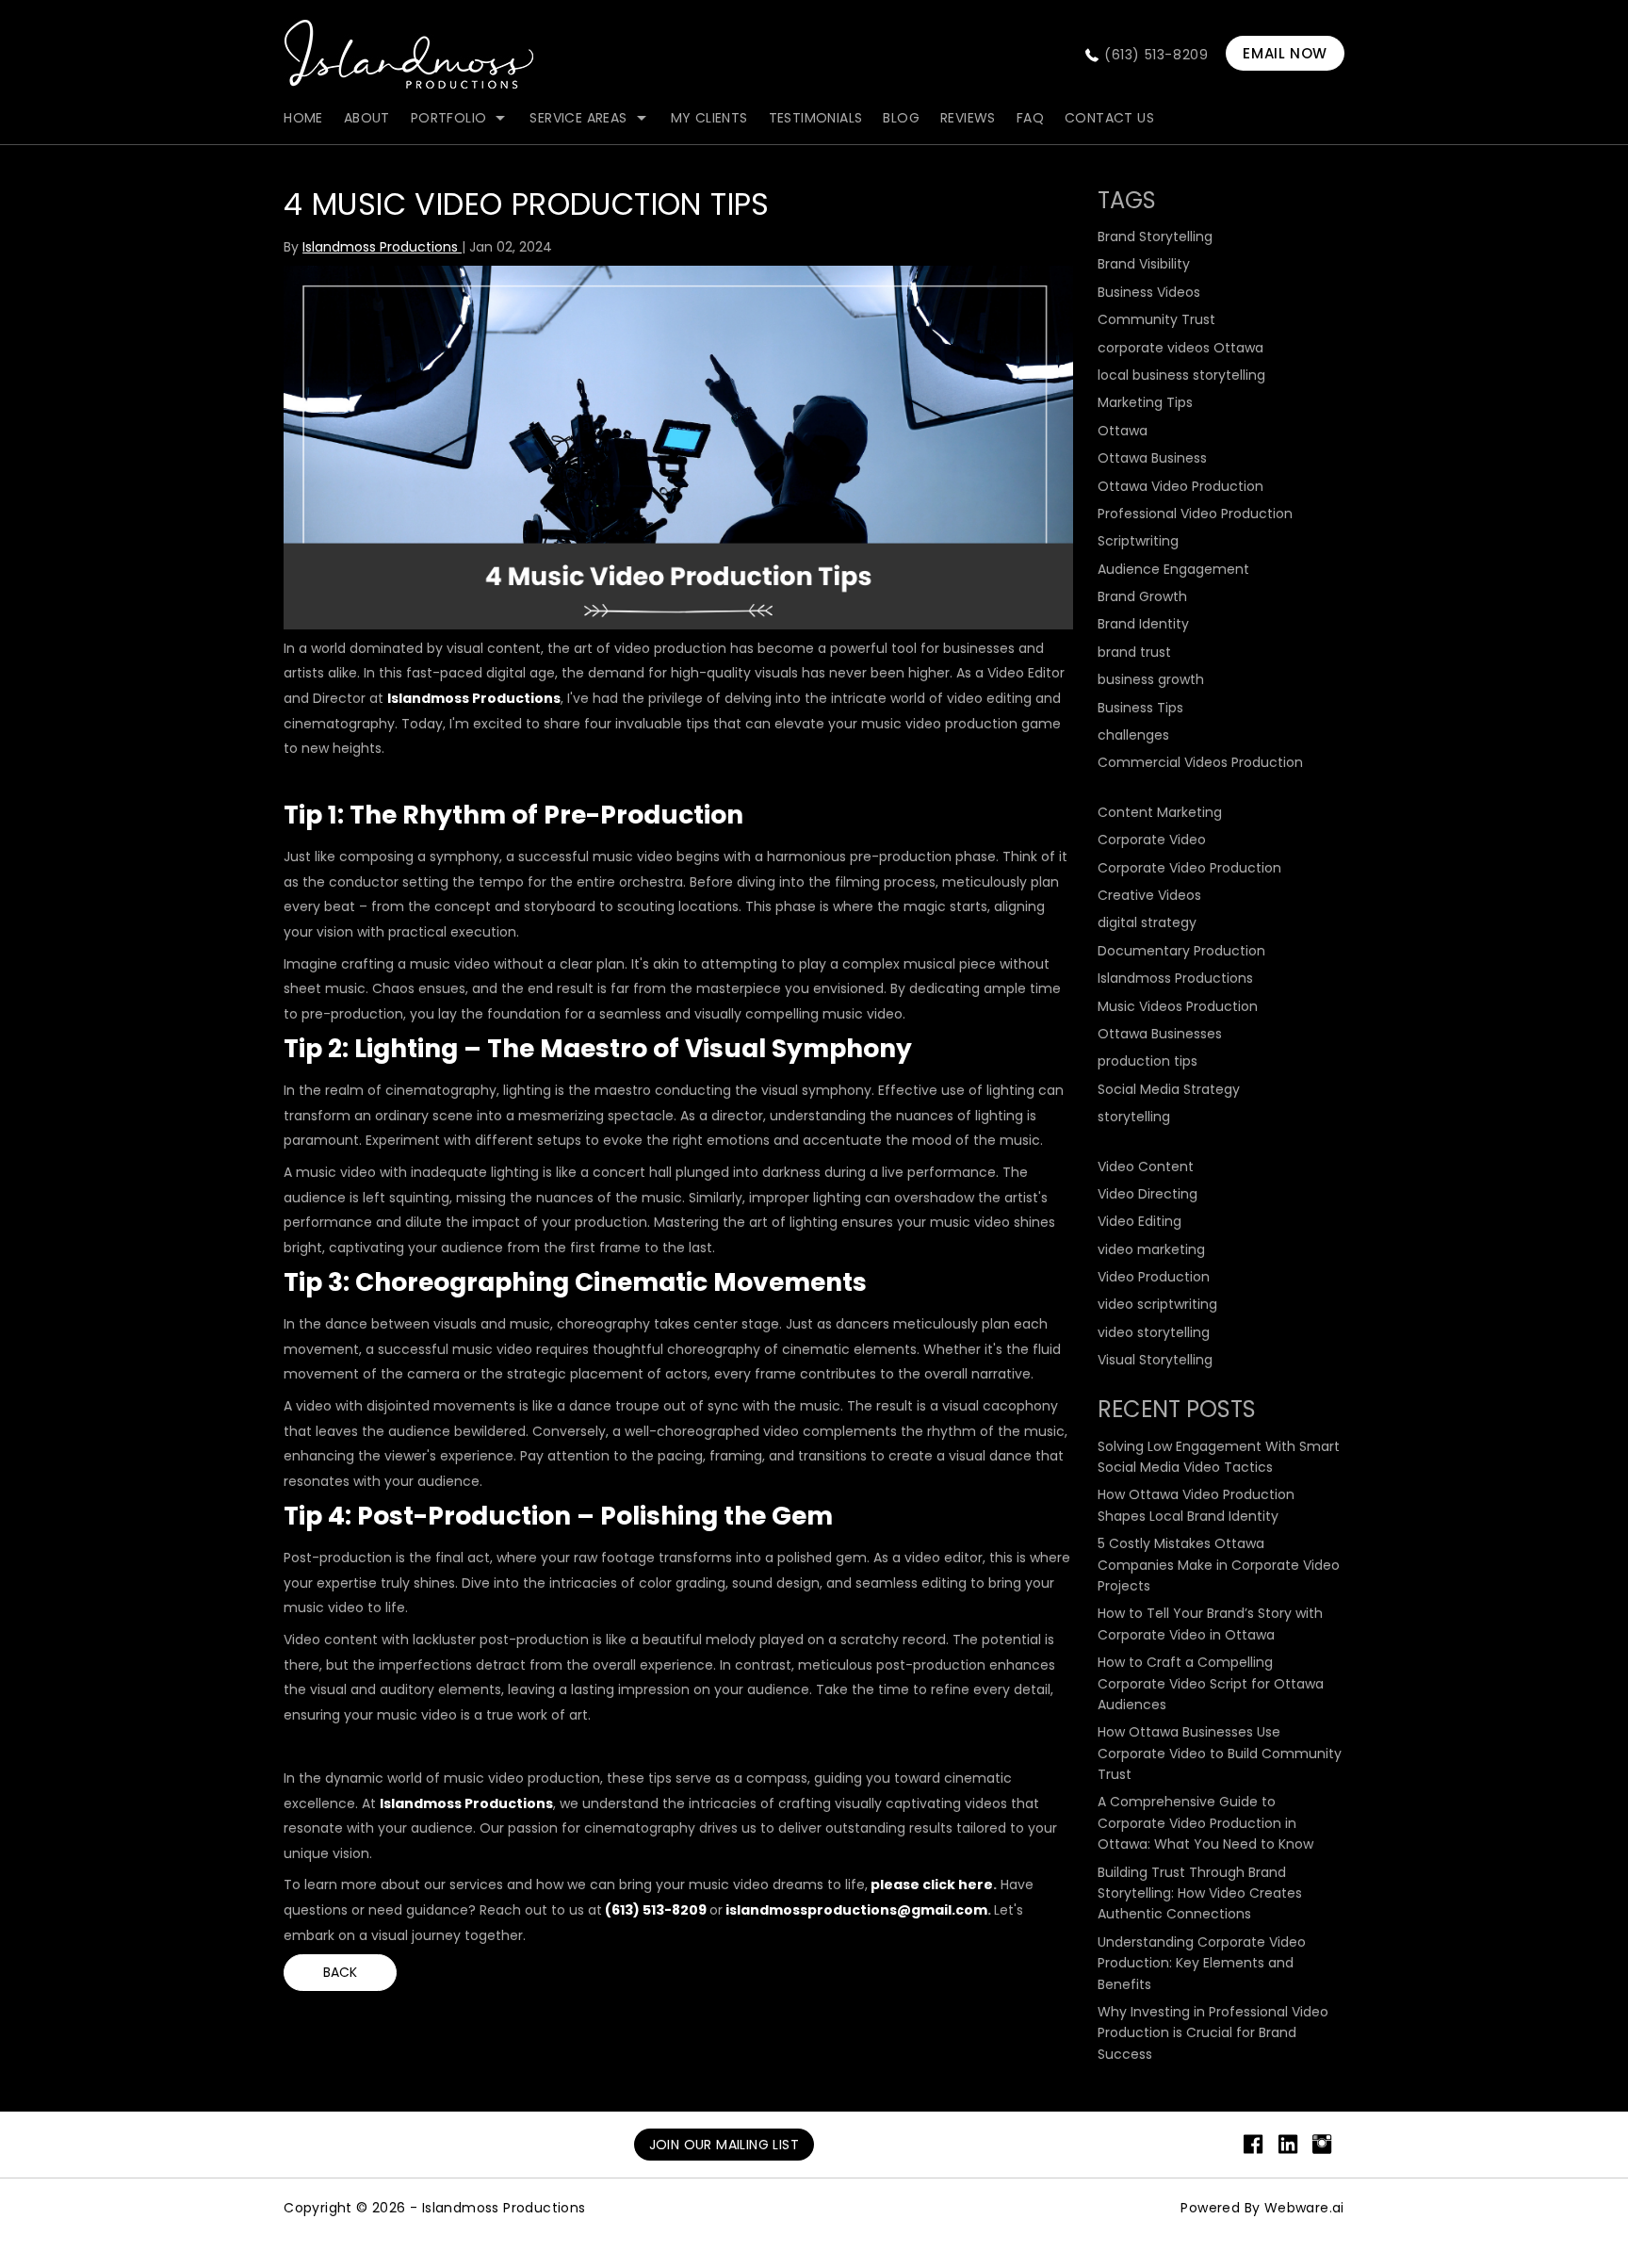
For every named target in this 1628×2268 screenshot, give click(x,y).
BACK (340, 1972)
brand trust (1134, 652)
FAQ (1030, 118)
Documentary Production (1181, 951)
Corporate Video (1152, 840)
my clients (709, 118)
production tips (1148, 1061)
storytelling (1134, 1117)
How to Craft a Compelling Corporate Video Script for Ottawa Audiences (1211, 1683)
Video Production (1154, 1277)
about (367, 118)
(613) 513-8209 (1156, 55)
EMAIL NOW (1285, 53)
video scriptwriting (1157, 1304)
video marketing (1151, 1249)
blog (901, 118)
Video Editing (1140, 1221)
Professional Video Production (1195, 514)
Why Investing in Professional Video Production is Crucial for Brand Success (1213, 2033)
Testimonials (816, 118)
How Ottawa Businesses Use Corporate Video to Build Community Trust (1220, 1753)
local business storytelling (1181, 375)
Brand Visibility (1144, 264)
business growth (1151, 679)
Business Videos (1149, 292)
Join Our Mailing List (724, 2145)
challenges (1133, 735)
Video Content (1146, 1167)
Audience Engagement (1173, 569)
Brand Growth (1142, 596)
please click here (932, 1885)
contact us (1109, 118)
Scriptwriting (1138, 541)
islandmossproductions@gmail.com (856, 1910)
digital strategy (1147, 922)
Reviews (968, 118)
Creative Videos (1149, 895)
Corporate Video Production (1189, 868)
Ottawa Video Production (1180, 486)
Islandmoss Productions (474, 698)
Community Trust (1156, 319)
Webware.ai (1304, 2208)
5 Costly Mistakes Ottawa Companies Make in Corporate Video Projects (1219, 1565)
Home (303, 118)
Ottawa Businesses (1160, 1034)
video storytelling (1154, 1332)
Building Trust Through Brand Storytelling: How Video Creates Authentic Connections (1200, 1893)
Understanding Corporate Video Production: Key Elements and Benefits (1202, 1963)
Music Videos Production (1178, 1006)
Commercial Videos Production (1200, 762)
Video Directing (1148, 1194)
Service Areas (578, 118)
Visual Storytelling (1155, 1360)
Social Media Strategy (1169, 1089)
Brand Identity (1143, 624)
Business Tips (1140, 708)
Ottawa (1123, 431)
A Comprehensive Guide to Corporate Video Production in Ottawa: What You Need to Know (1205, 1823)
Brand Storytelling (1155, 237)
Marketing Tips (1145, 402)
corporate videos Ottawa (1180, 348)
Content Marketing (1160, 812)
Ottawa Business (1152, 458)
